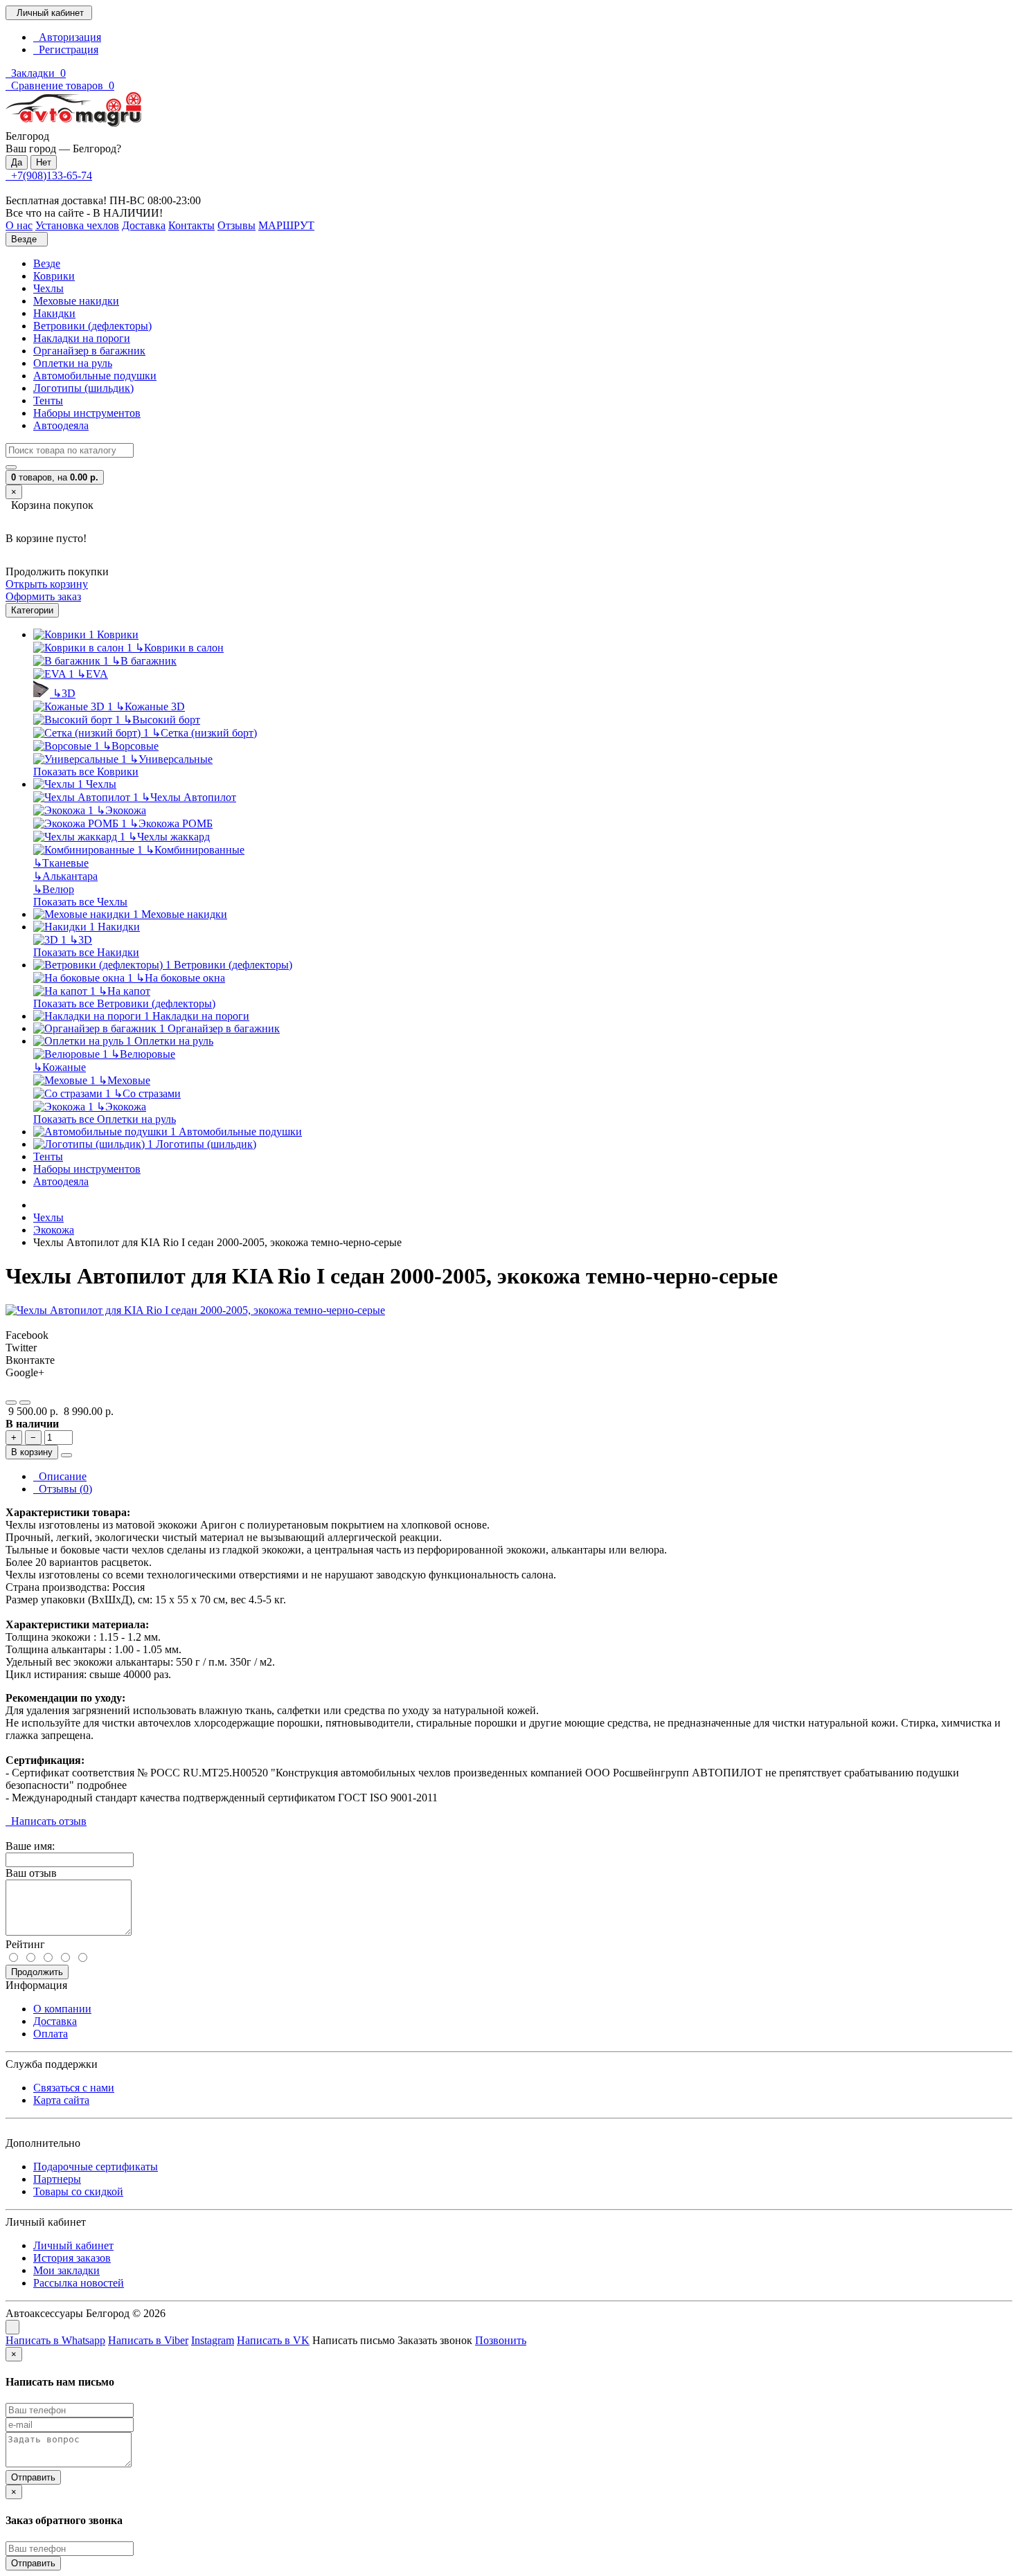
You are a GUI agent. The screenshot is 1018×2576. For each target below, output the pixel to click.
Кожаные (60, 1067)
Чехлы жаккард (169, 837)
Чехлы (48, 288)
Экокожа (121, 810)
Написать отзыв (46, 1821)
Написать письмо (354, 2340)
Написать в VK (273, 2340)
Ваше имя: (30, 1846)
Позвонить (501, 2340)
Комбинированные (195, 850)
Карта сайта (61, 2100)
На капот (124, 991)
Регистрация (66, 49)
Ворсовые (131, 746)
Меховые (124, 1080)
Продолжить (37, 1972)
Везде (47, 263)
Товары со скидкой (78, 2191)
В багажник (144, 661)
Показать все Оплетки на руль (105, 1119)
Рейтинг (25, 1944)
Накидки (54, 313)
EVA (92, 674)
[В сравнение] (25, 1403)
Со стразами (147, 1093)
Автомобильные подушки (95, 376)
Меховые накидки (76, 301)
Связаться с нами (74, 2088)
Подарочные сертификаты (96, 2167)
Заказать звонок (435, 2340)
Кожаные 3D (150, 706)
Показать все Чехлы (80, 902)
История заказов (72, 2258)
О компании (62, 2009)
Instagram (213, 2340)
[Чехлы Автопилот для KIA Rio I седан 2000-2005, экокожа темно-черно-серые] (195, 1310)
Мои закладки (66, 2270)
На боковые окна (180, 978)
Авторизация (67, 37)
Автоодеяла (61, 425)
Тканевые (61, 863)
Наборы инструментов (87, 413)
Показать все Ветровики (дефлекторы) (124, 1003)
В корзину (32, 1452)
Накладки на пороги (82, 338)
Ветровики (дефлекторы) (92, 326)
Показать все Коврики (86, 772)
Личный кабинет (73, 2245)
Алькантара (65, 876)
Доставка (55, 2021)
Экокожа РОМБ (171, 823)
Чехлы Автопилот (189, 797)
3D (64, 693)
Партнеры (57, 2179)
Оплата (51, 2034)
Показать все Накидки (86, 952)
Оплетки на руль (73, 363)
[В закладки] (11, 1403)
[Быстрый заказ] (66, 1455)
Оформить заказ (43, 596)
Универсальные (171, 759)
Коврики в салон (179, 648)
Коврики (54, 276)
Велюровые (143, 1054)
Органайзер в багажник (89, 351)
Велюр (54, 889)
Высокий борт (162, 720)
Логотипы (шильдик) (83, 388)
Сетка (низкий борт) (204, 733)
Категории (32, 610)
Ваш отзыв (31, 1873)
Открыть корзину (47, 584)
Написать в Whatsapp (55, 2340)
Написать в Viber (148, 2340)
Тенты (48, 400)
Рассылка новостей (79, 2283)
